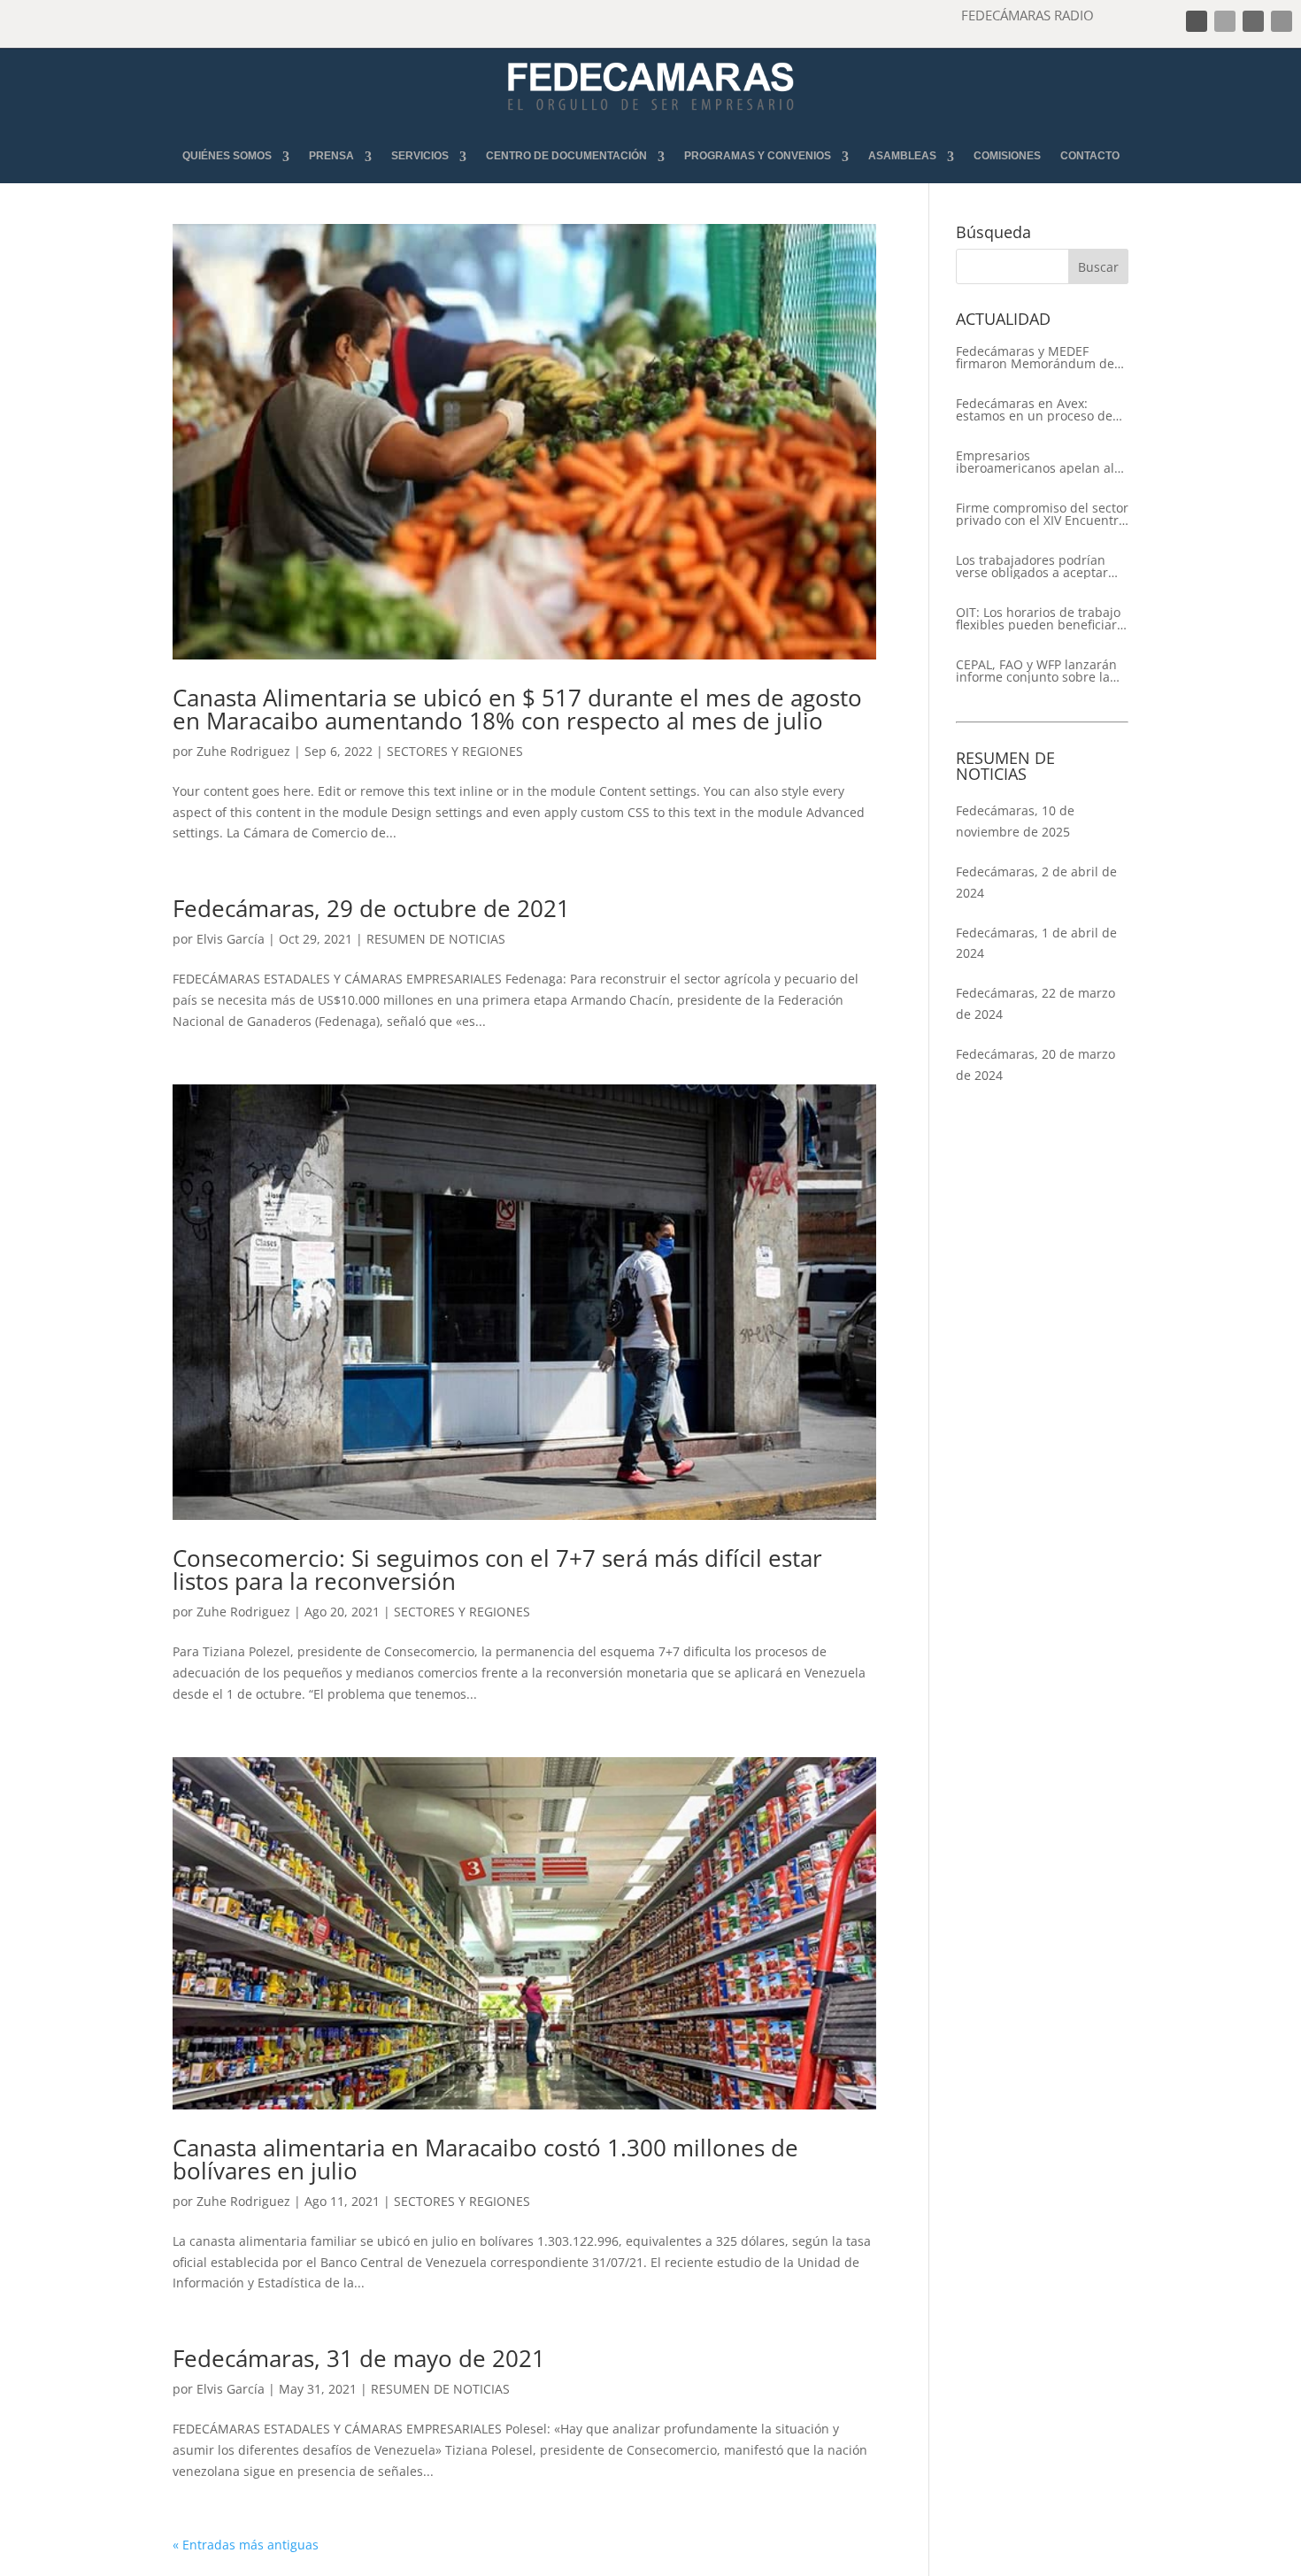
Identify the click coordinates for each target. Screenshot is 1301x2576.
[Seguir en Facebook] (1197, 21)
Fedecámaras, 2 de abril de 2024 (1036, 882)
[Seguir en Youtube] (1282, 21)
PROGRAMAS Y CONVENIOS (758, 156)
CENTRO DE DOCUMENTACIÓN (566, 156)
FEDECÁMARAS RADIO (1028, 15)
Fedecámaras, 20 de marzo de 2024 (1035, 1064)
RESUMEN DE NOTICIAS (436, 939)
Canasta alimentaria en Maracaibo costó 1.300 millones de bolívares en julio (485, 2159)
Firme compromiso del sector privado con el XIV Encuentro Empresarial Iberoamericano (1042, 514)
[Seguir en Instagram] (1253, 21)
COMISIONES (1007, 156)
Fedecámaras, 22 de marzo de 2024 (1035, 1003)
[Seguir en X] (1225, 21)
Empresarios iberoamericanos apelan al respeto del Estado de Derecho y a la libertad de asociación (1035, 462)
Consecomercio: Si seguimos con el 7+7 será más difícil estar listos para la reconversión (497, 1570)
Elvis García (231, 939)
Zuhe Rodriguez (243, 751)
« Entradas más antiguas (246, 2545)
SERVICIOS (420, 156)
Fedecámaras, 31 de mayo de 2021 (359, 2358)
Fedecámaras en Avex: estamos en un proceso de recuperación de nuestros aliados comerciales (1034, 410)
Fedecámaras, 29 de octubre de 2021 (371, 908)
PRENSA (331, 156)
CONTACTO (1090, 156)
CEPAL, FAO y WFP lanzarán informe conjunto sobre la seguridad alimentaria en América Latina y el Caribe (1036, 671)
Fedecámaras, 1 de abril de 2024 (1036, 943)
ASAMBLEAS (902, 156)
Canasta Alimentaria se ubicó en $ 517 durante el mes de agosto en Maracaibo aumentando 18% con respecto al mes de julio (517, 709)
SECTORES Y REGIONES (455, 751)
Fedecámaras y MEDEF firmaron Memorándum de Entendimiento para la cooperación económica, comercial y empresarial (1035, 358)
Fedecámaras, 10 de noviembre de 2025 (1015, 821)
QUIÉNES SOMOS (227, 156)
